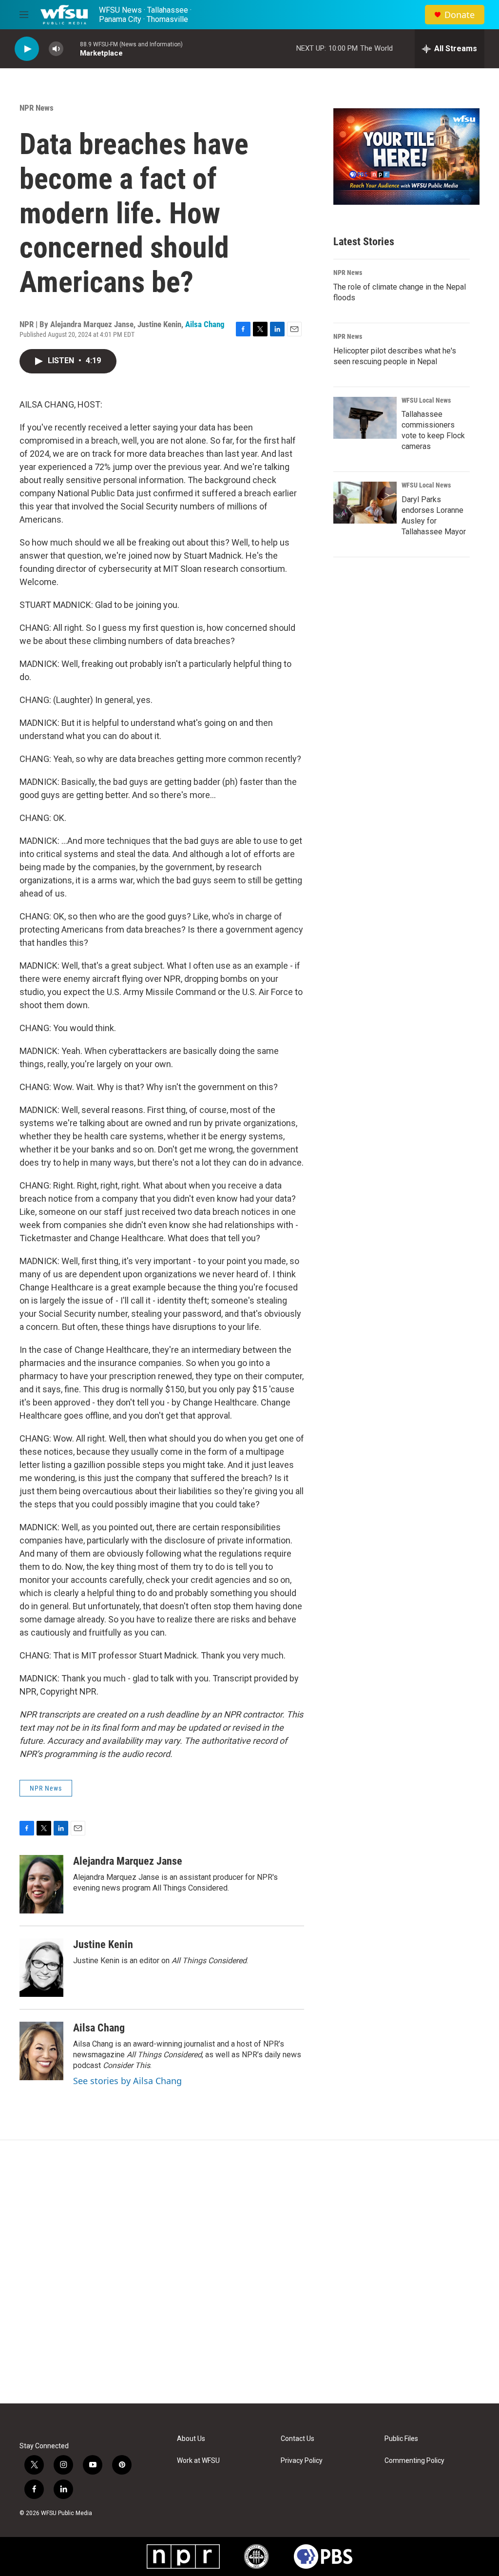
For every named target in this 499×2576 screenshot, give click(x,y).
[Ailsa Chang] (41, 2051)
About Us (191, 2439)
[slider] (72, 49)
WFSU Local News (426, 400)
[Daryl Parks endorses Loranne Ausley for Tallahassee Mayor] (365, 503)
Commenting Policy (414, 2461)
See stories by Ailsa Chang (127, 2081)
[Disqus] (249, 2272)
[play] (27, 49)
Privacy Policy (302, 2461)
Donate (460, 15)
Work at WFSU (198, 2461)
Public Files (401, 2439)
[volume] (56, 49)
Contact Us (297, 2439)
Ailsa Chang (205, 324)
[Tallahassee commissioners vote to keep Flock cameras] (365, 418)
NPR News (37, 108)
